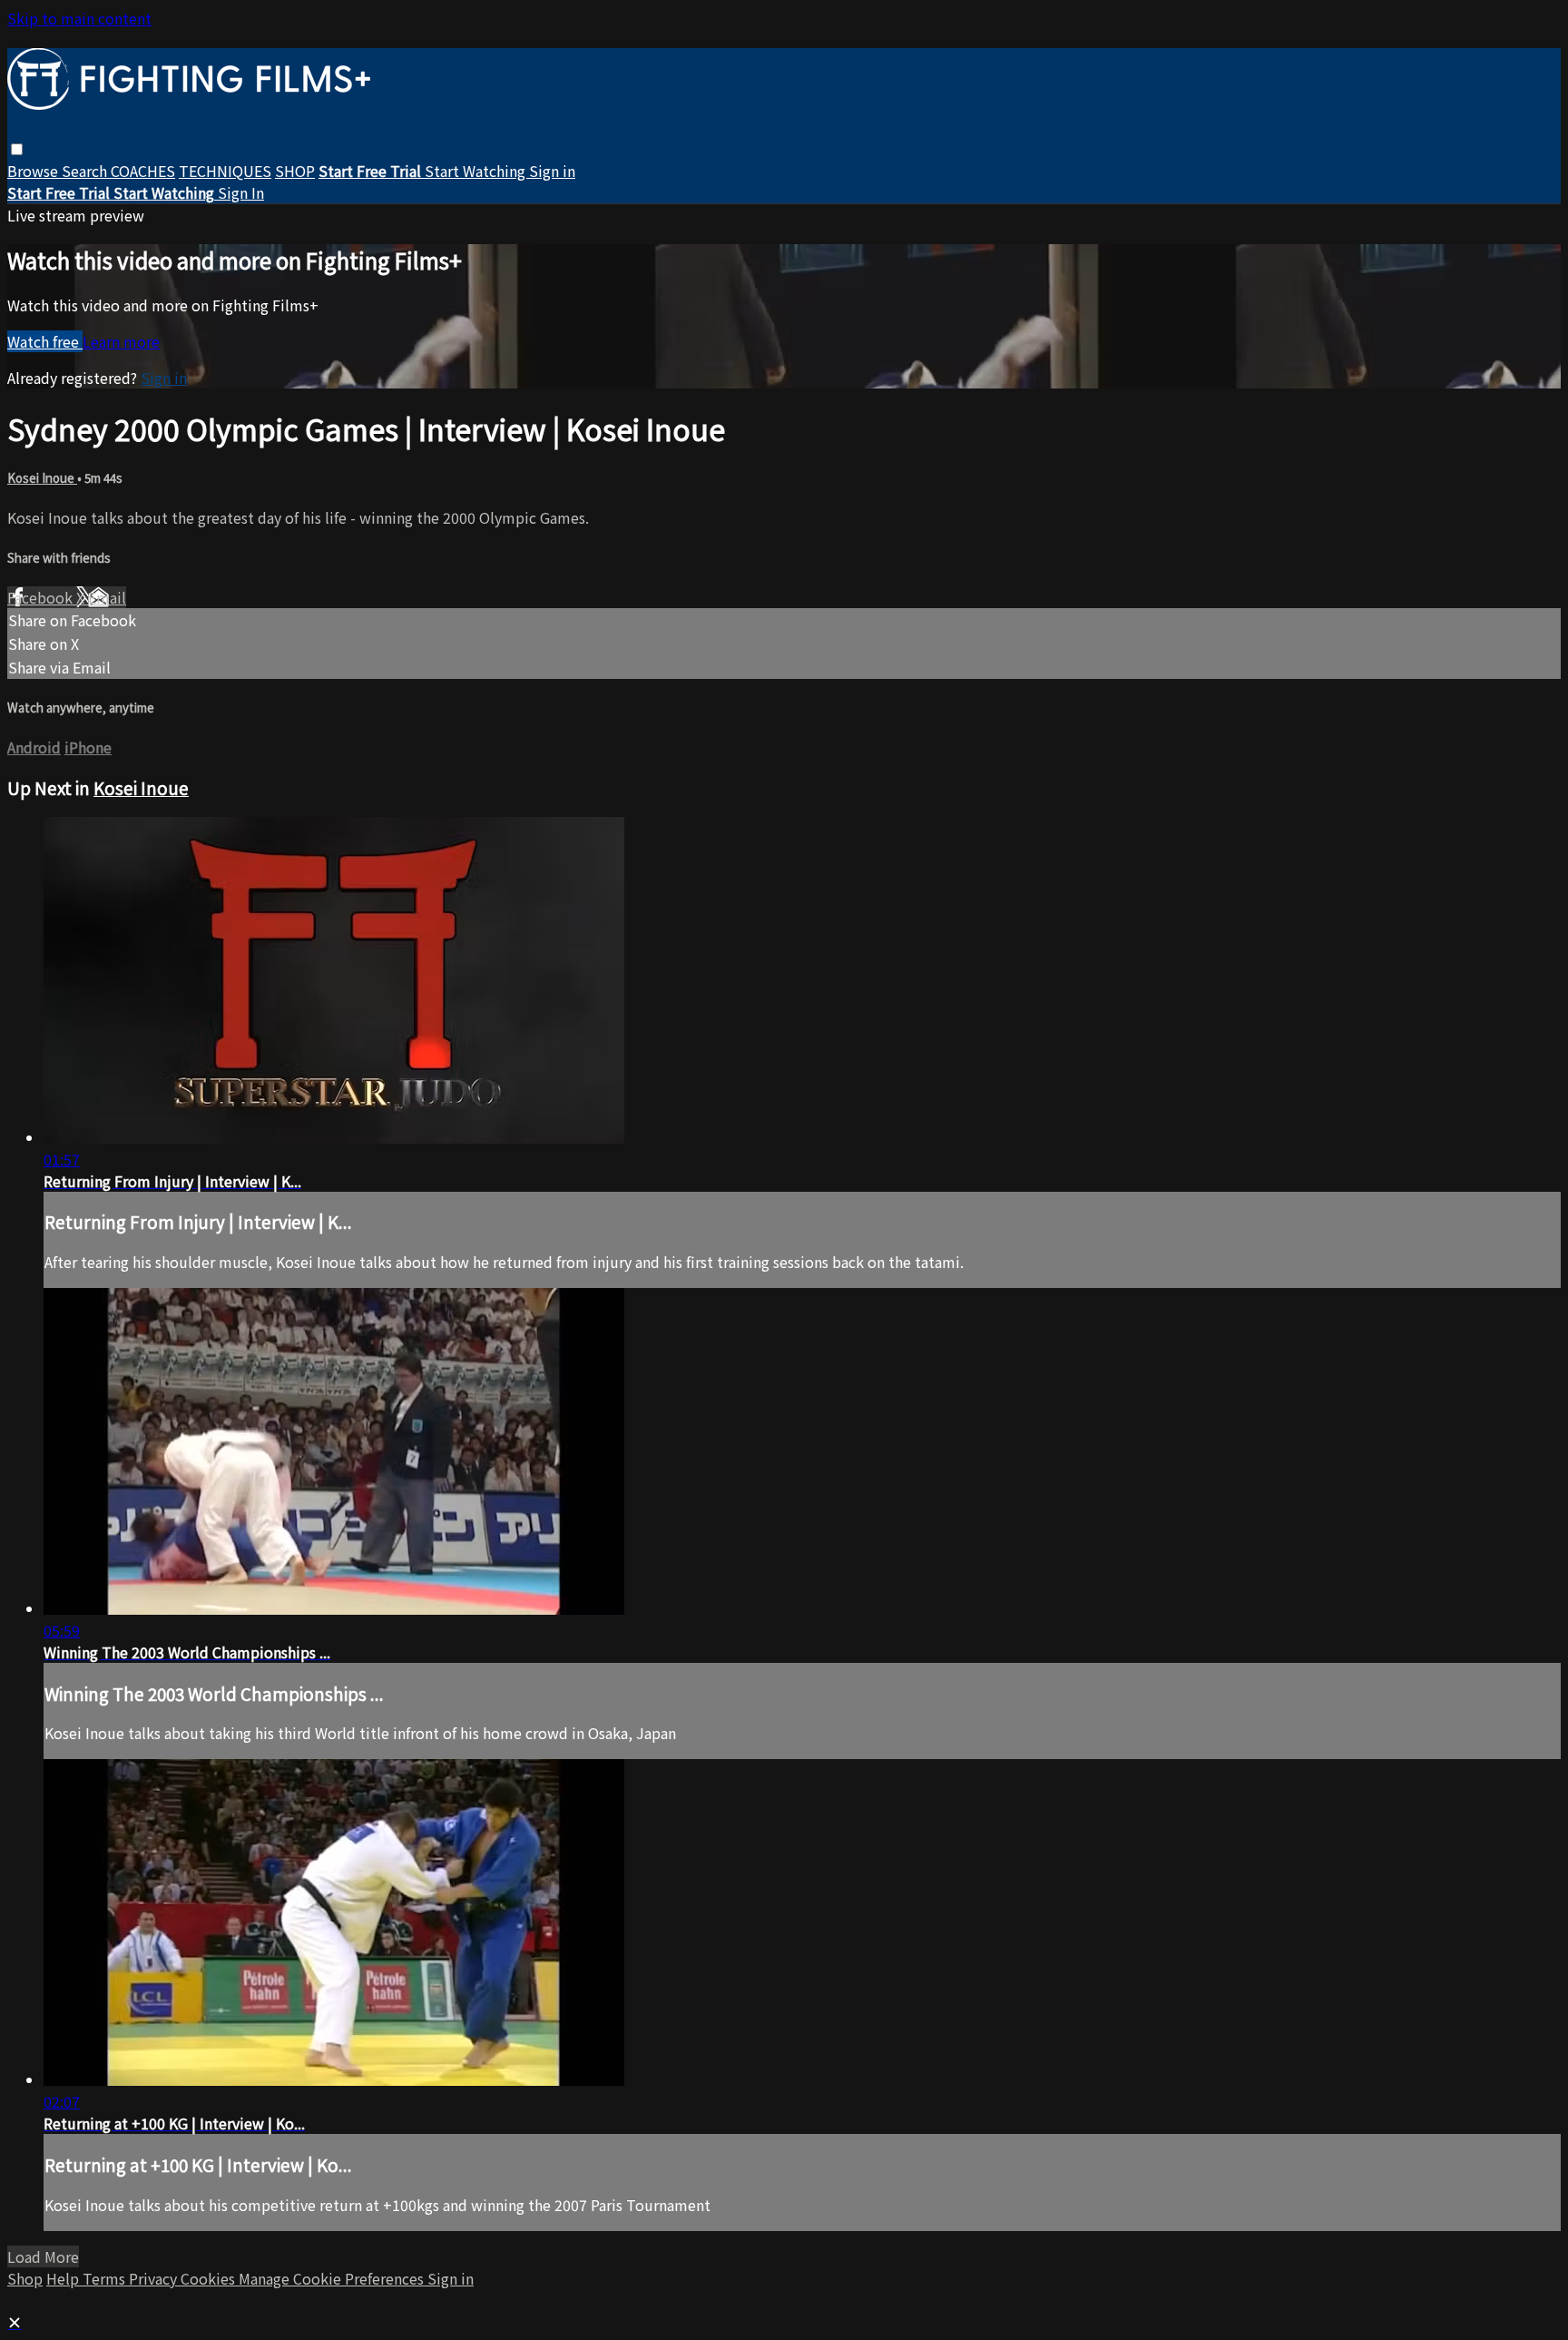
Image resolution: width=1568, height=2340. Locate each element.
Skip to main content (79, 18)
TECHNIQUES (225, 171)
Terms (106, 2278)
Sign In (241, 192)
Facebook (42, 597)
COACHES (143, 171)
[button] (17, 149)
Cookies (210, 2278)
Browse (34, 171)
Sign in (552, 171)
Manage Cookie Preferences (333, 2278)
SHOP (295, 171)
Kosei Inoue (42, 478)
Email (107, 597)
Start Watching (477, 171)
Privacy (155, 2278)
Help (64, 2278)
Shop (25, 2278)
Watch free (45, 341)
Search (86, 171)
